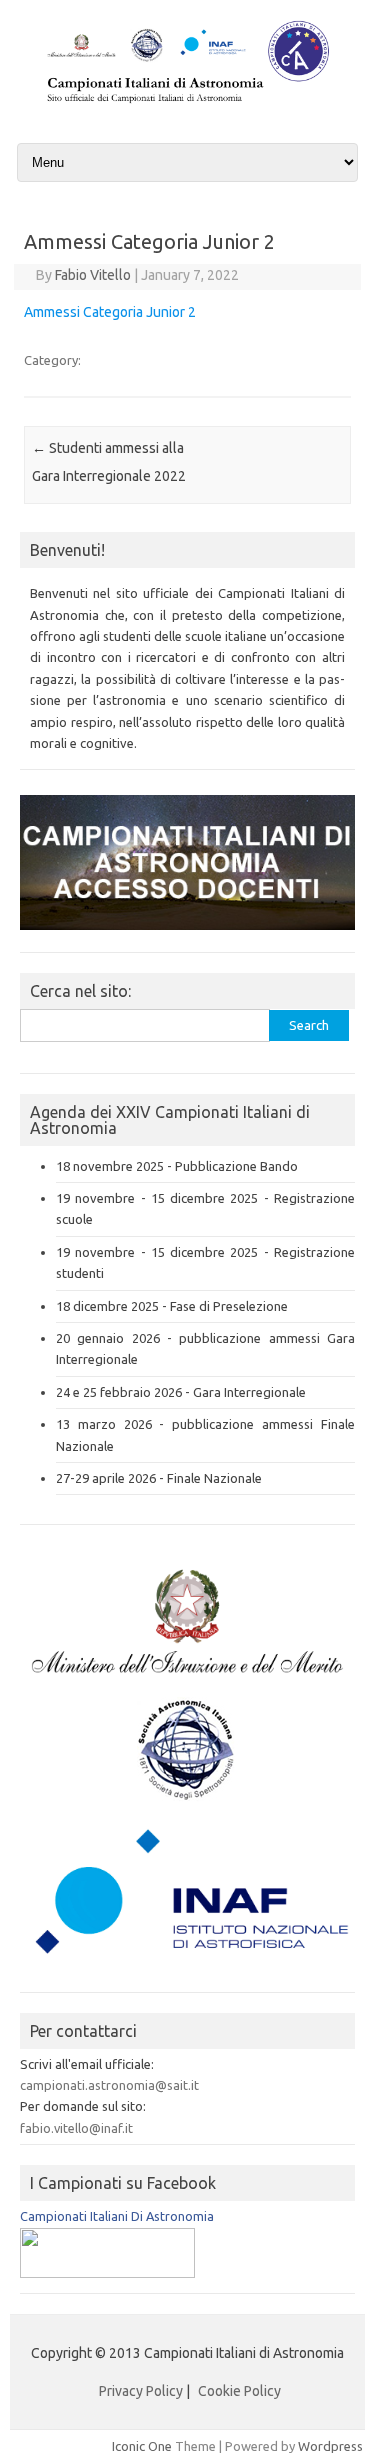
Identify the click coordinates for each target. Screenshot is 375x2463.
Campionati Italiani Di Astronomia (117, 2216)
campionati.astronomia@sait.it (109, 2085)
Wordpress (330, 2446)
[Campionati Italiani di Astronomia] (187, 105)
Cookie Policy (239, 2391)
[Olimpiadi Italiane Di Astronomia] (107, 2273)
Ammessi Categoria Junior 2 (110, 312)
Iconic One (142, 2446)
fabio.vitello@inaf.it (76, 2128)
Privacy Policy (141, 2391)
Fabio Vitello (93, 275)
